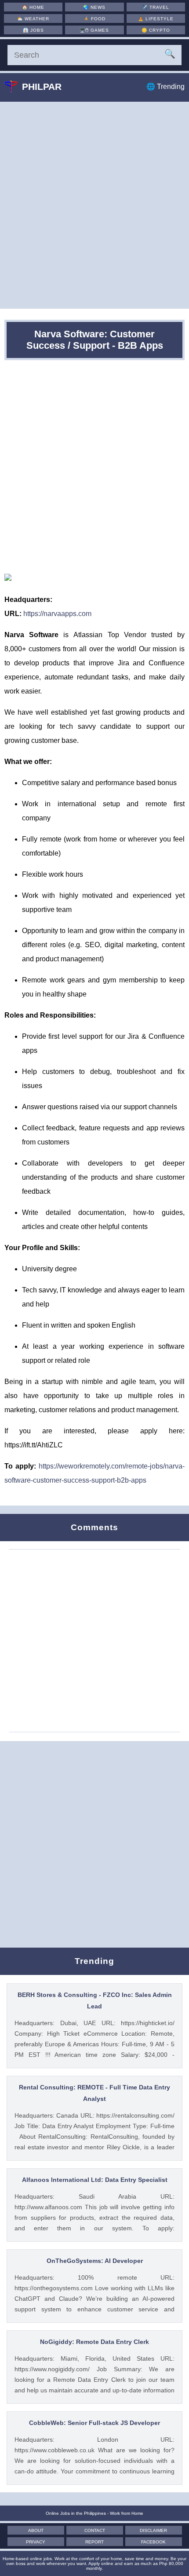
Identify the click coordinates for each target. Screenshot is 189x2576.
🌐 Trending (165, 87)
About (36, 2530)
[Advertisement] (94, 205)
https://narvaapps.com (57, 614)
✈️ (156, 7)
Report (94, 2542)
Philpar (42, 87)
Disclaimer (153, 2530)
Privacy (36, 2542)
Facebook (153, 2542)
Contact (95, 2530)
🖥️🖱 (94, 30)
